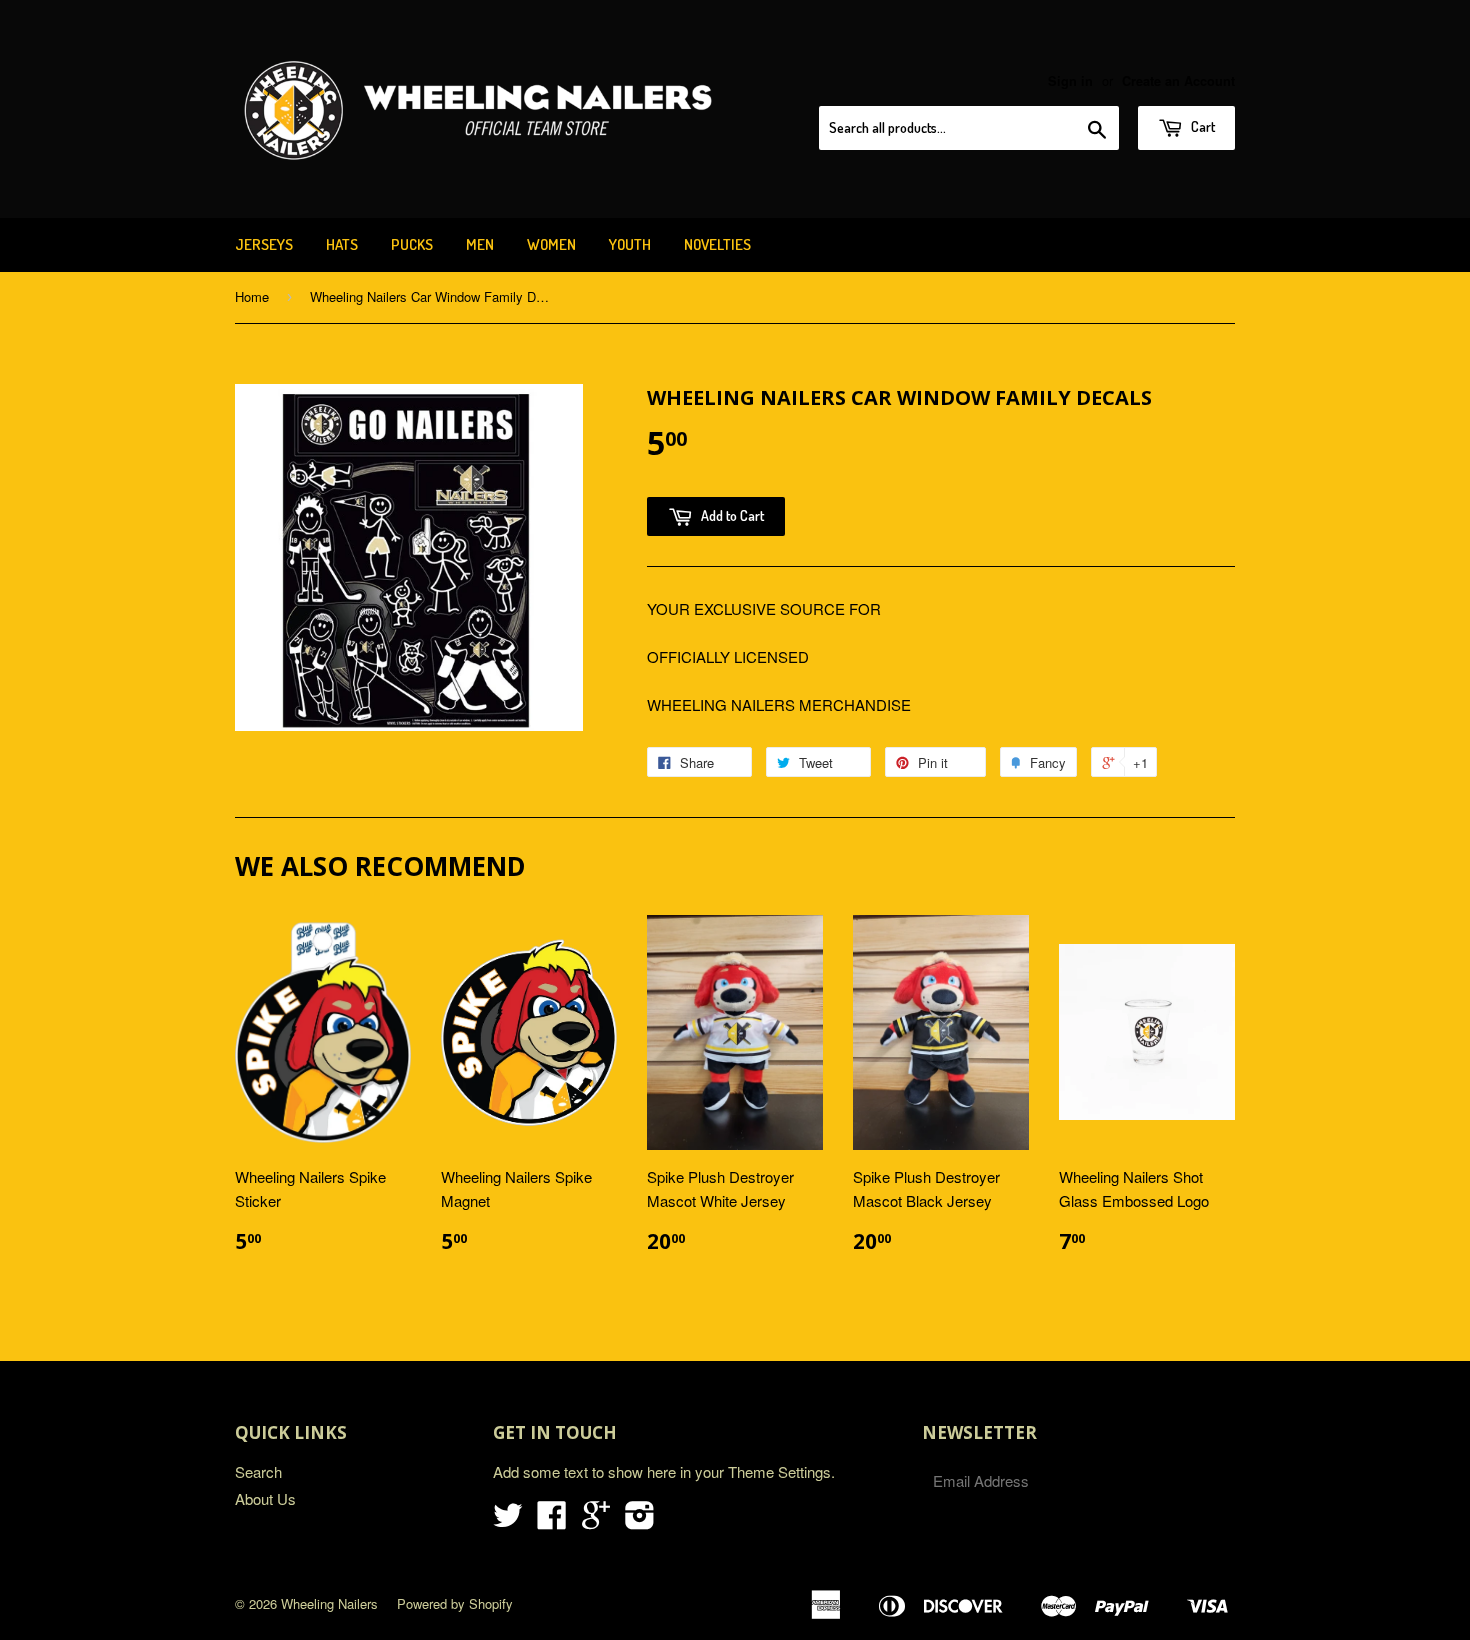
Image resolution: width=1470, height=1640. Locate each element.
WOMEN (551, 244)
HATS (342, 244)
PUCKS (412, 244)
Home (252, 296)
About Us (265, 1498)
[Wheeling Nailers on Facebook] (552, 1520)
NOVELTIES (717, 244)
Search (258, 1471)
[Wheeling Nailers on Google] (596, 1520)
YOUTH (630, 244)
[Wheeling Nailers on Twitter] (508, 1520)
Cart (1201, 126)
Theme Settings (779, 1471)
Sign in (1070, 81)
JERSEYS (264, 244)
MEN (480, 244)
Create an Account (1178, 81)
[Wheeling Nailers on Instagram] (640, 1520)
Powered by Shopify (455, 1603)
